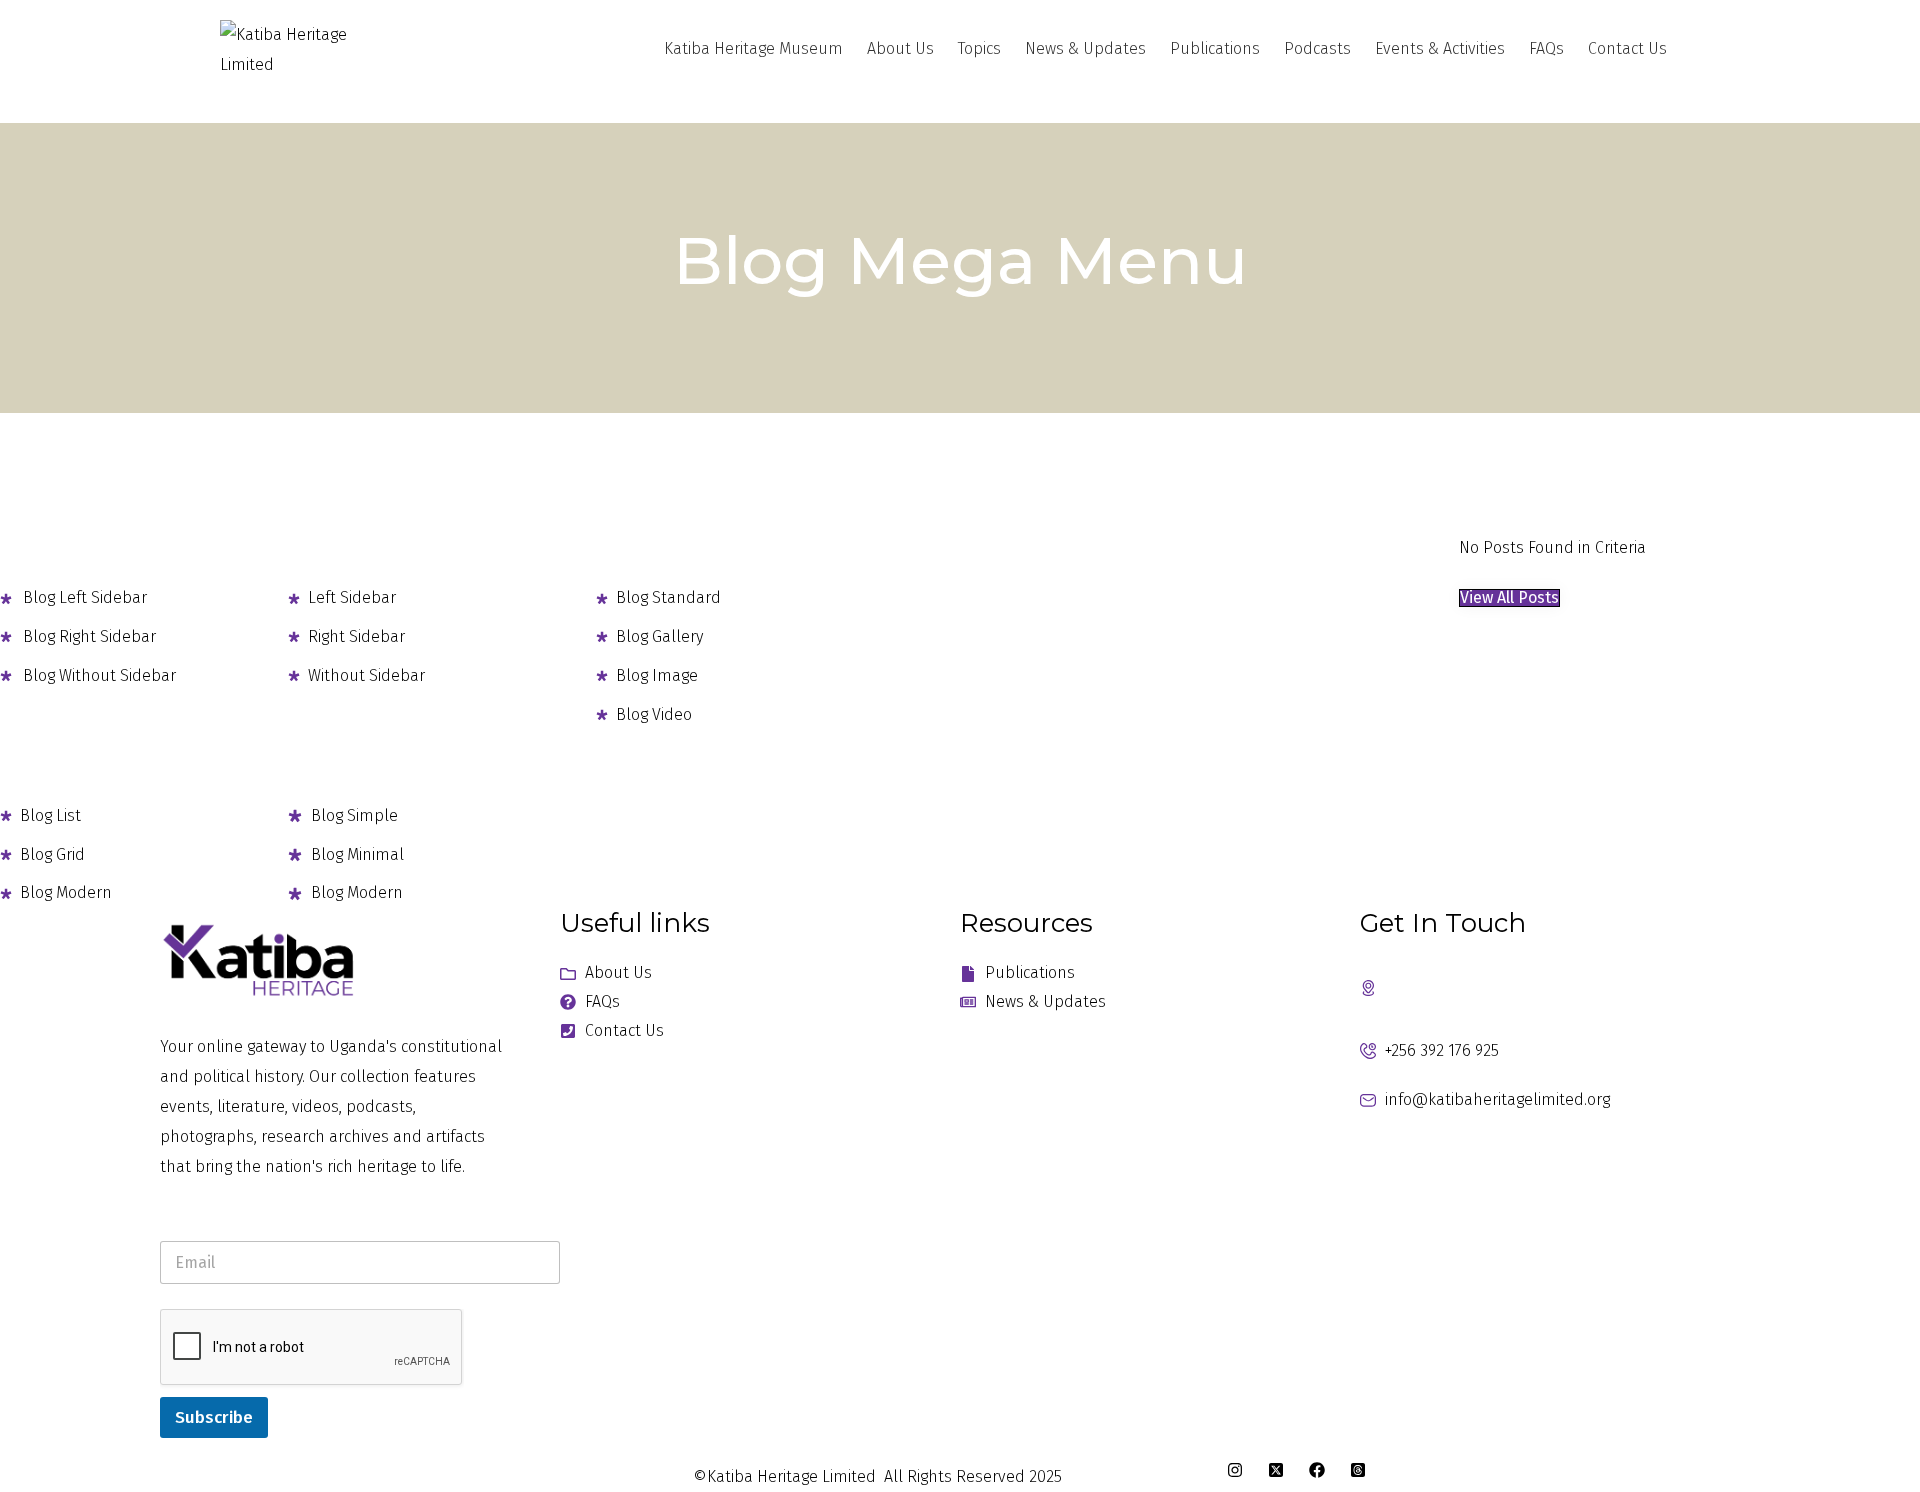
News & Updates (1085, 48)
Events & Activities (1440, 48)
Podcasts (1317, 48)
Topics (979, 48)
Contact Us (1627, 48)
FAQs (1546, 48)
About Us (900, 48)
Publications (1215, 48)
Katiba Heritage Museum (753, 48)
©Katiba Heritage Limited (784, 1476)
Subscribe (214, 1417)
